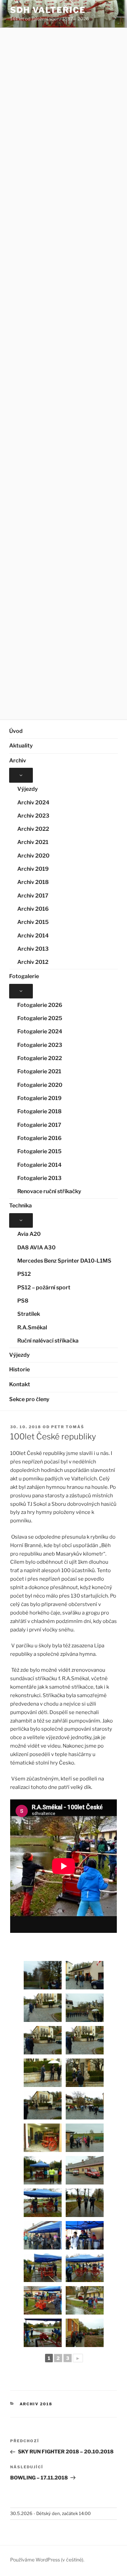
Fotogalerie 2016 (39, 1138)
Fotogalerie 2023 (40, 1045)
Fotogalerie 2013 (39, 1178)
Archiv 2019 (33, 869)
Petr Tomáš (68, 1427)
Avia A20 (29, 1234)
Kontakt (20, 1384)
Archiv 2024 (33, 803)
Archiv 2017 (33, 896)
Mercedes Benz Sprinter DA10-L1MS (64, 1261)
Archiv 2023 (33, 816)
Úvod (16, 731)
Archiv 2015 (33, 922)
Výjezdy (28, 789)
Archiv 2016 (33, 909)
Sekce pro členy (29, 1399)
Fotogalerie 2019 (39, 1098)
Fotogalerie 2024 (40, 1031)
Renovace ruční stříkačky (49, 1191)
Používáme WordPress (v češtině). (47, 2560)
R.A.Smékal (32, 1327)
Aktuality (21, 746)
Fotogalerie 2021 (39, 1071)
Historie (19, 1369)
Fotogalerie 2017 (39, 1125)
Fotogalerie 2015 (39, 1151)
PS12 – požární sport (44, 1287)
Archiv (18, 761)
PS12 (24, 1274)
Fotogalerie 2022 (40, 1058)
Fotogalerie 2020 (40, 1085)
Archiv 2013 (33, 949)
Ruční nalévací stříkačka (48, 1341)
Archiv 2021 (33, 842)
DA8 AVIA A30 (36, 1248)
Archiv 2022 (33, 829)
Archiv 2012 (33, 962)
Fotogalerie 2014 (39, 1165)
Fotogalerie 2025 (40, 1018)
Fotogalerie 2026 (40, 1005)
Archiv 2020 (33, 856)
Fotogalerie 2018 (39, 1111)
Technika (20, 1206)
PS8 (23, 1301)
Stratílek (29, 1314)
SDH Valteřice (48, 10)
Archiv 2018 (33, 882)
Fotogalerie (24, 976)
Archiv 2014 (33, 936)
